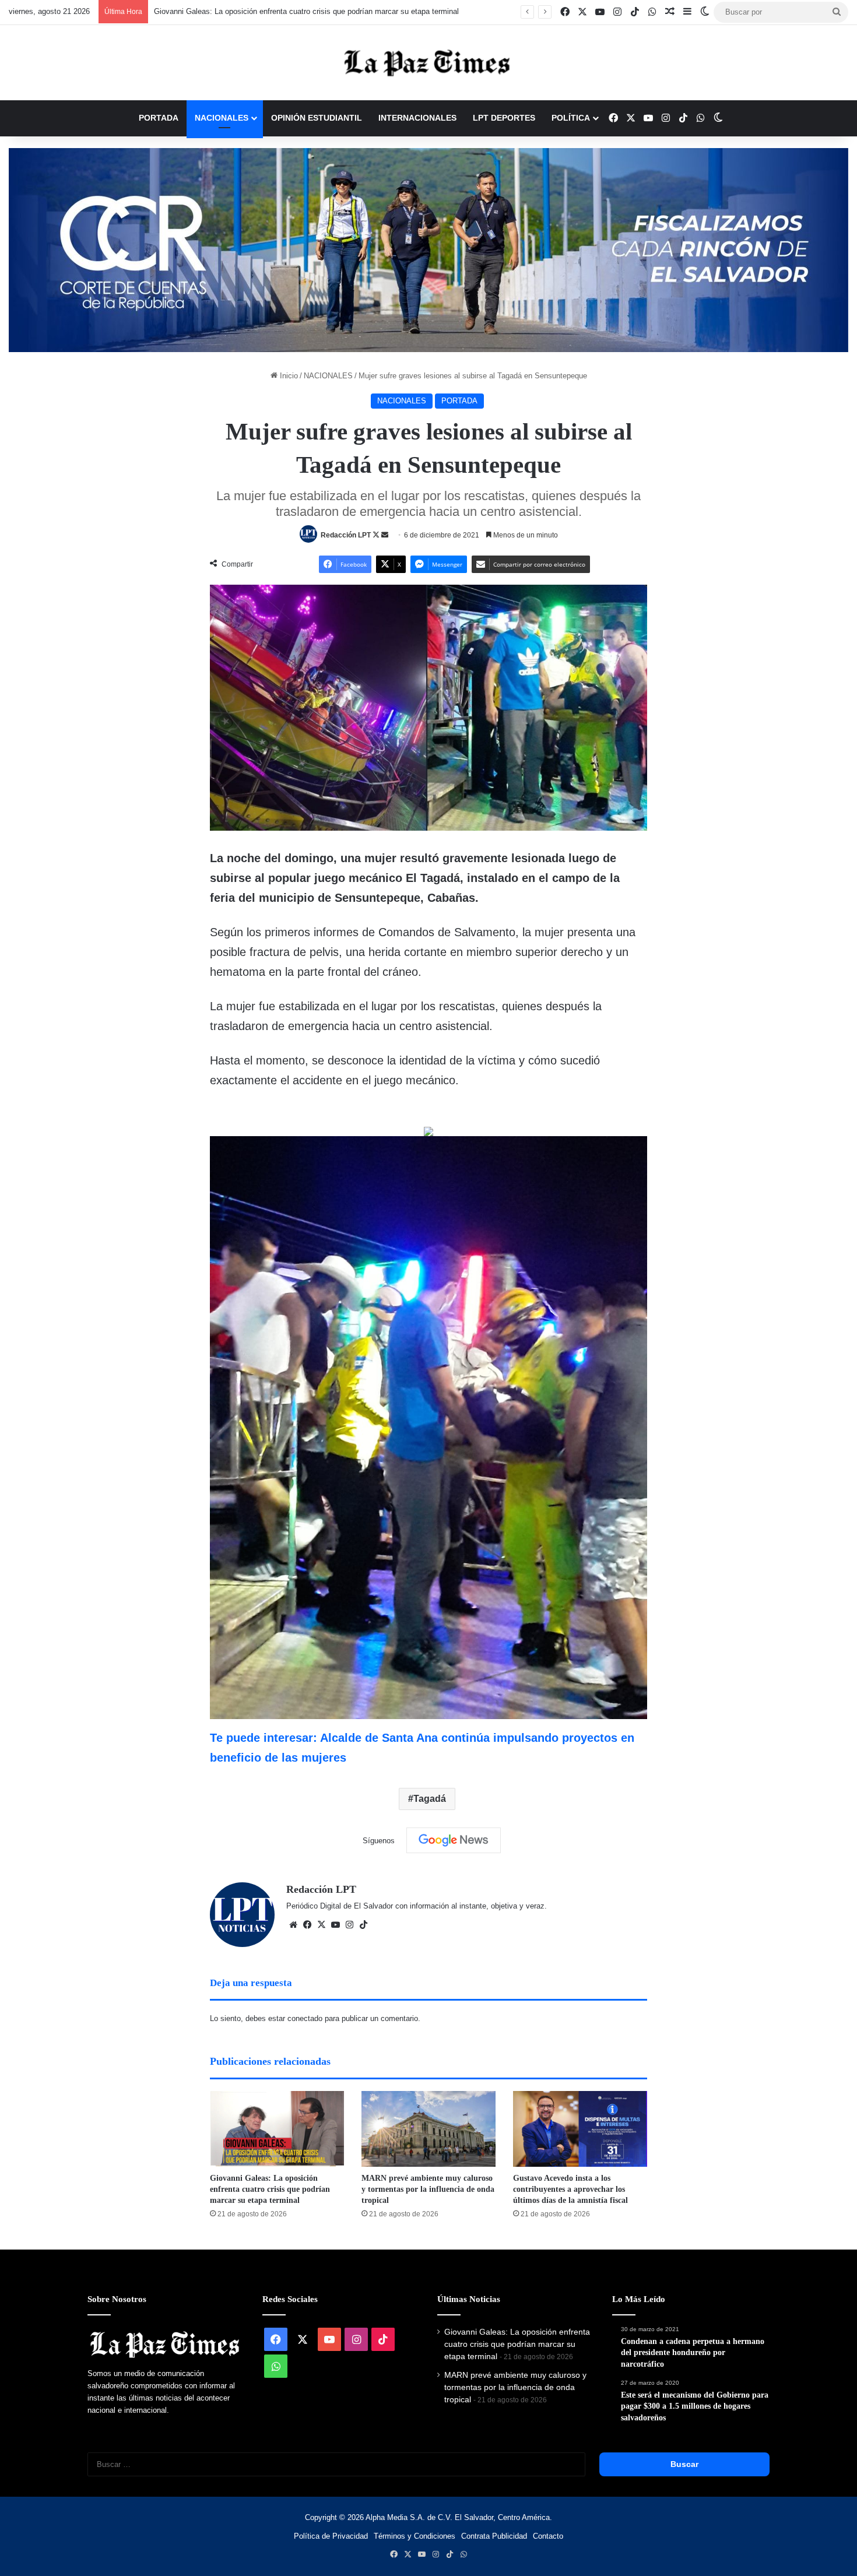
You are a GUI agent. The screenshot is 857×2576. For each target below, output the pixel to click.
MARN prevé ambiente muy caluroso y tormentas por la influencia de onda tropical (293, 11)
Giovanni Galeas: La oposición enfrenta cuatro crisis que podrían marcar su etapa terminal (270, 2189)
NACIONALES (222, 118)
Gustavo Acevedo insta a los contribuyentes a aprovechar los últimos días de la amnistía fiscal (570, 2189)
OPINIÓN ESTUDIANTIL (317, 118)
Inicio (288, 376)
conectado (305, 2018)
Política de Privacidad (331, 2536)
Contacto (548, 2536)
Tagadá (430, 1799)
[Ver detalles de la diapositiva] (428, 250)
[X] (321, 1925)
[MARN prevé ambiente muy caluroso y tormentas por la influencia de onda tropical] (428, 2129)
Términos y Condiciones (415, 2536)
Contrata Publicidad (494, 2536)
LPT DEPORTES (504, 118)
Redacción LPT (346, 535)
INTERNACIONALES (417, 118)
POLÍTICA (571, 118)
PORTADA (159, 118)
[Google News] (454, 1840)
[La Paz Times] (428, 63)
